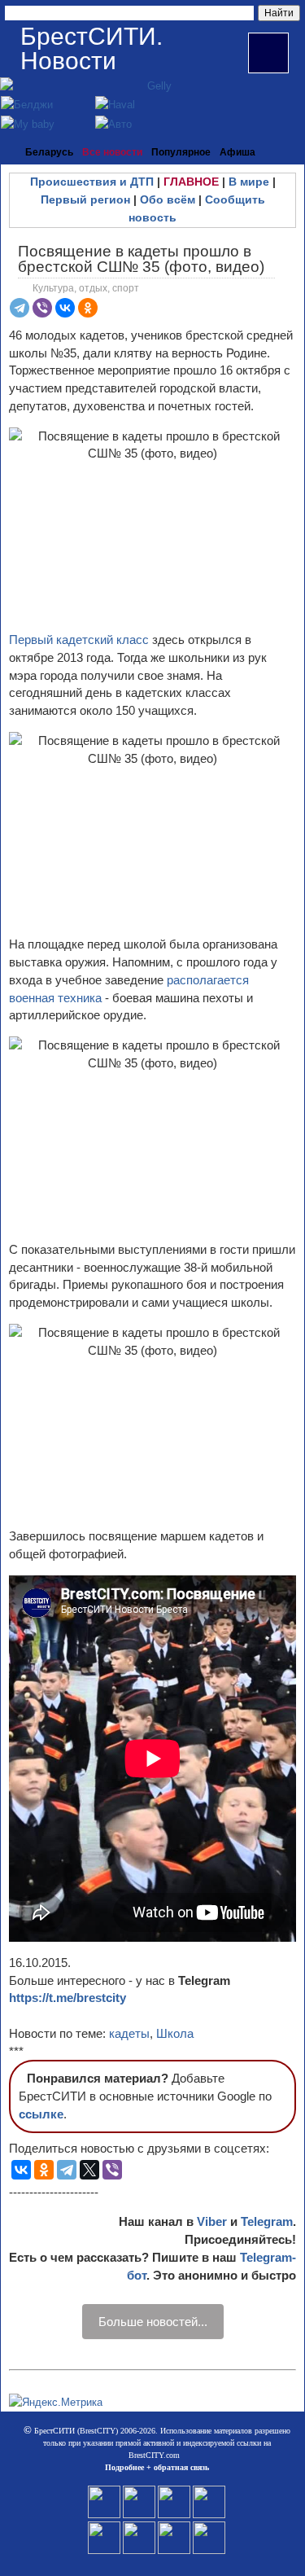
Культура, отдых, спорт (86, 288)
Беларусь (49, 152)
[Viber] (42, 308)
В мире (249, 182)
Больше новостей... (153, 2322)
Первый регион (85, 199)
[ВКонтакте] (65, 308)
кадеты (129, 2033)
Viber (212, 2221)
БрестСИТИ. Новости (91, 48)
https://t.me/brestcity (68, 1998)
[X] (89, 2170)
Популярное (181, 152)
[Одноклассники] (88, 308)
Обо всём (168, 199)
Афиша (237, 152)
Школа (175, 2033)
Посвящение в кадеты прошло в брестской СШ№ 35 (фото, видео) (141, 259)
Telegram (267, 2221)
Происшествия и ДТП (92, 182)
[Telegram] (20, 308)
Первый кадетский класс (79, 640)
